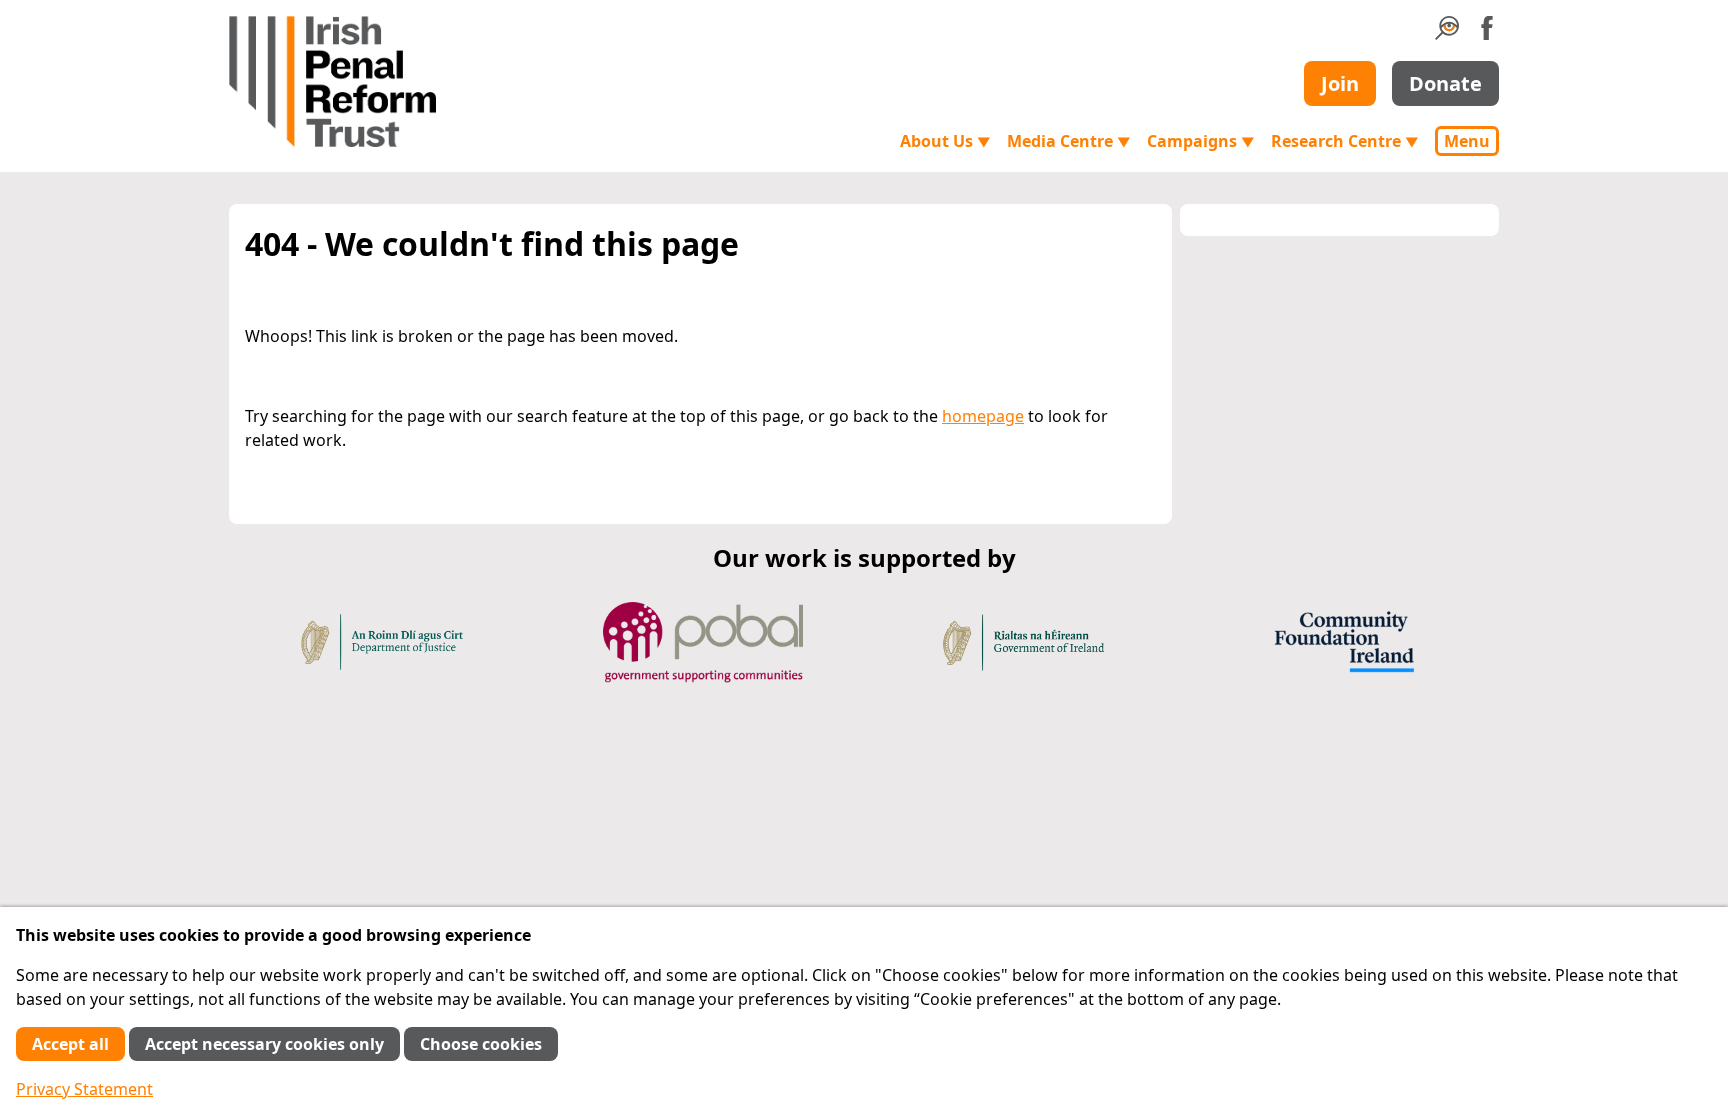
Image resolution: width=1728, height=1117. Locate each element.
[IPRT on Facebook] (1487, 34)
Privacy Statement (84, 1089)
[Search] (1447, 34)
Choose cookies (481, 1044)
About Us (945, 141)
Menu (1467, 141)
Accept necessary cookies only (264, 1044)
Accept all (70, 1044)
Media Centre (1069, 141)
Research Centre (1345, 141)
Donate (1445, 83)
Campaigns (1201, 141)
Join (1340, 83)
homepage (983, 416)
